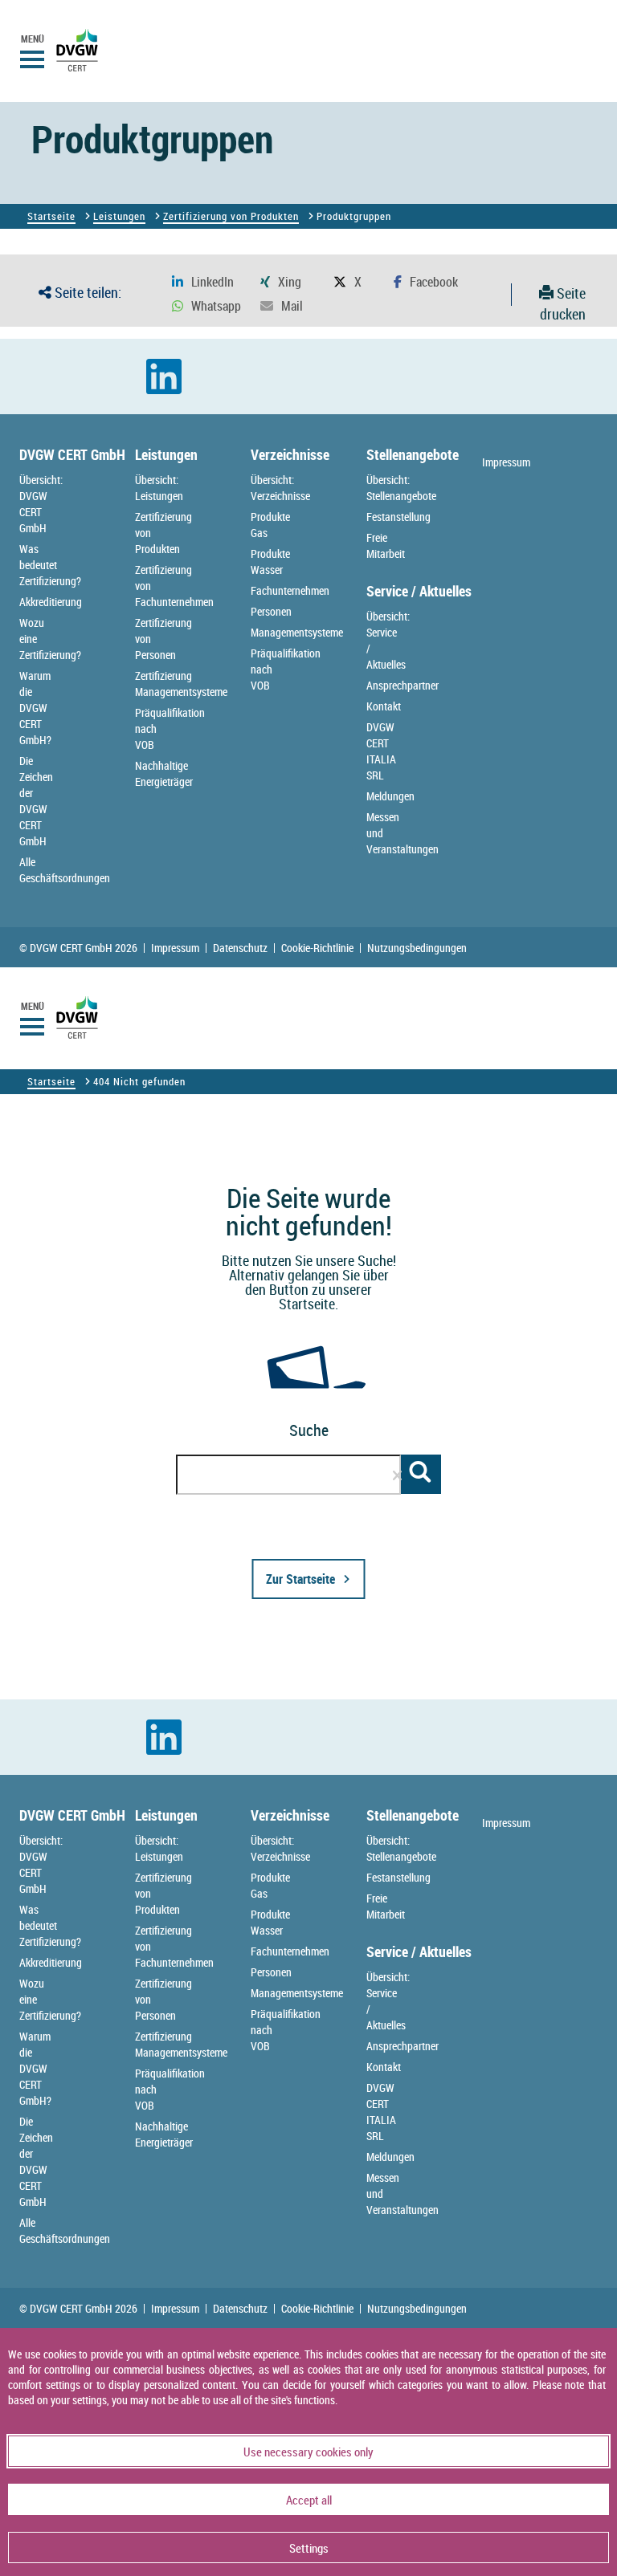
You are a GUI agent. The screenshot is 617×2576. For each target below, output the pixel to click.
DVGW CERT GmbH (72, 454)
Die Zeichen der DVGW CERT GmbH (36, 801)
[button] (203, 282)
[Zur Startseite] (227, 1691)
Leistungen (119, 216)
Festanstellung (398, 517)
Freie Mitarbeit (386, 545)
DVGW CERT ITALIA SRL (381, 751)
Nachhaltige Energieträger (164, 773)
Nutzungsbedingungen (417, 948)
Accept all (309, 2500)
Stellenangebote (413, 454)
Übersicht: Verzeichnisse (280, 488)
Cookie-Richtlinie (317, 948)
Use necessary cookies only (308, 2452)
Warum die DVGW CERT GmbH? (35, 708)
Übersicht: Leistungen (159, 488)
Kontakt (384, 706)
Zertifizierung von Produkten (231, 216)
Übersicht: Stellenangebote (401, 488)
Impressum (506, 462)
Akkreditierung (51, 602)
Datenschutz (240, 948)
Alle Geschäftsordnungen (65, 870)
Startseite (51, 216)
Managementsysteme (297, 632)
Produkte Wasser (270, 562)
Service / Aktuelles (419, 591)
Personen (271, 611)
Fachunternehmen (290, 590)
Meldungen (390, 796)
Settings (309, 2548)
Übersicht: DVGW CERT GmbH (41, 504)
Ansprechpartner (402, 685)
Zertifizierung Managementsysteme (181, 684)
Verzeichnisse (290, 454)
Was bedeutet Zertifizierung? (50, 565)
